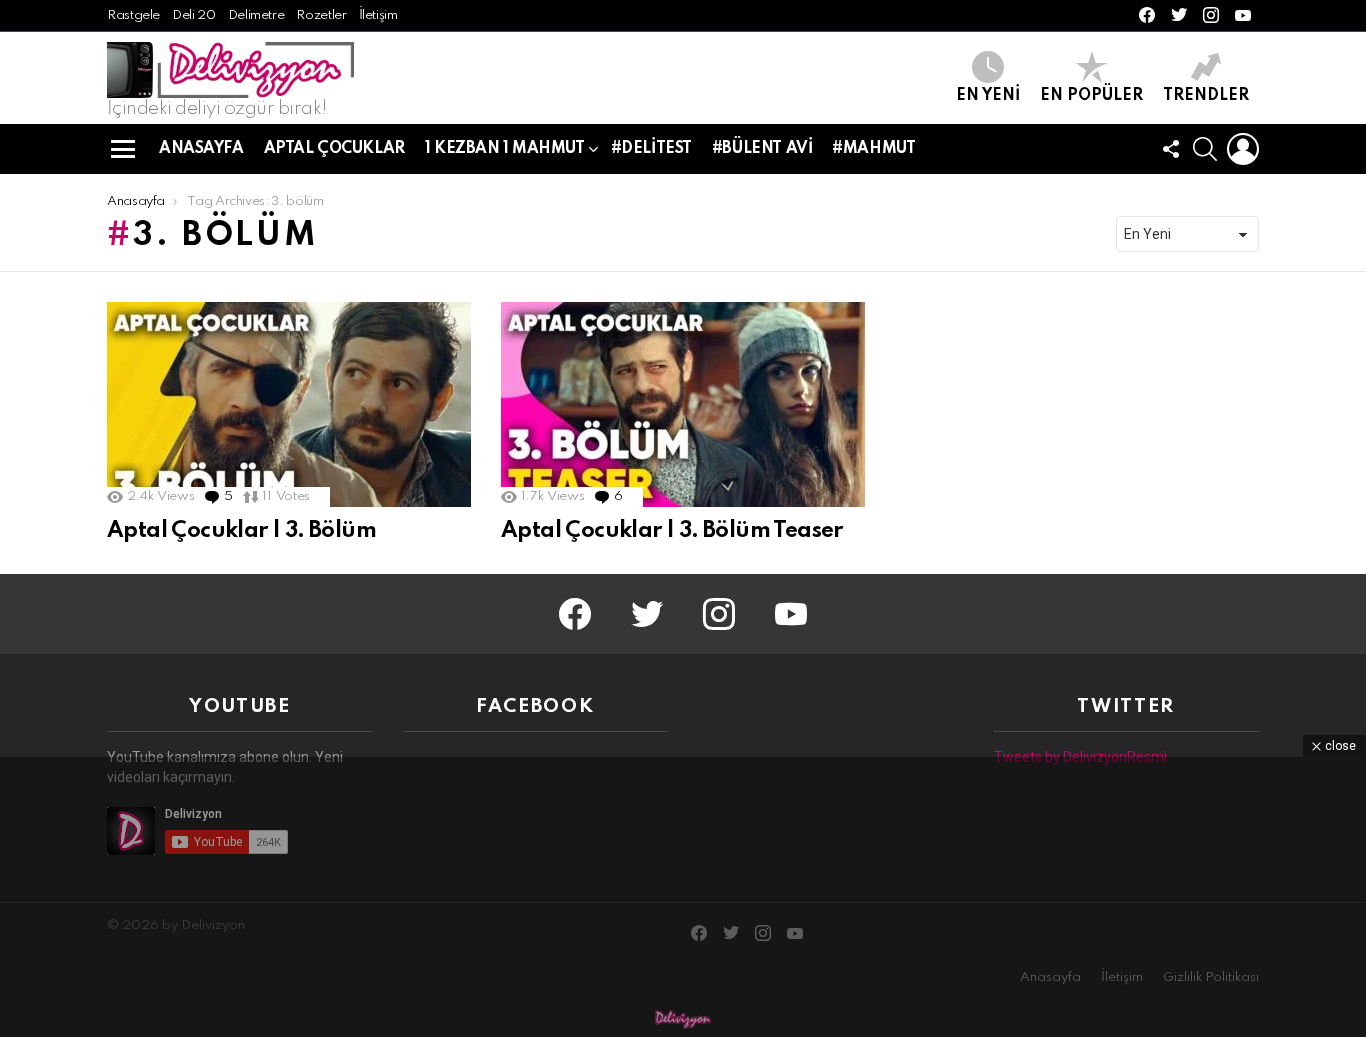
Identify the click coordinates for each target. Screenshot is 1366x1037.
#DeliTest (651, 149)
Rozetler (321, 15)
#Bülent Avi (762, 149)
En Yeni (988, 96)
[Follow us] (1171, 149)
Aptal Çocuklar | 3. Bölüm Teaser (672, 531)
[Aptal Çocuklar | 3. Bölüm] (289, 404)
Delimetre (256, 15)
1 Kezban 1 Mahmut (505, 149)
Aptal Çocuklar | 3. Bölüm (241, 531)
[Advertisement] (683, 897)
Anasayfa (201, 149)
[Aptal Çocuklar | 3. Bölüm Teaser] (683, 404)
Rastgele (133, 15)
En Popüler (1091, 96)
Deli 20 (193, 15)
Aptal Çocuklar (334, 149)
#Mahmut (873, 149)
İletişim (378, 15)
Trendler (1206, 96)
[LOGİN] (1243, 149)
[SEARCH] (1205, 149)
